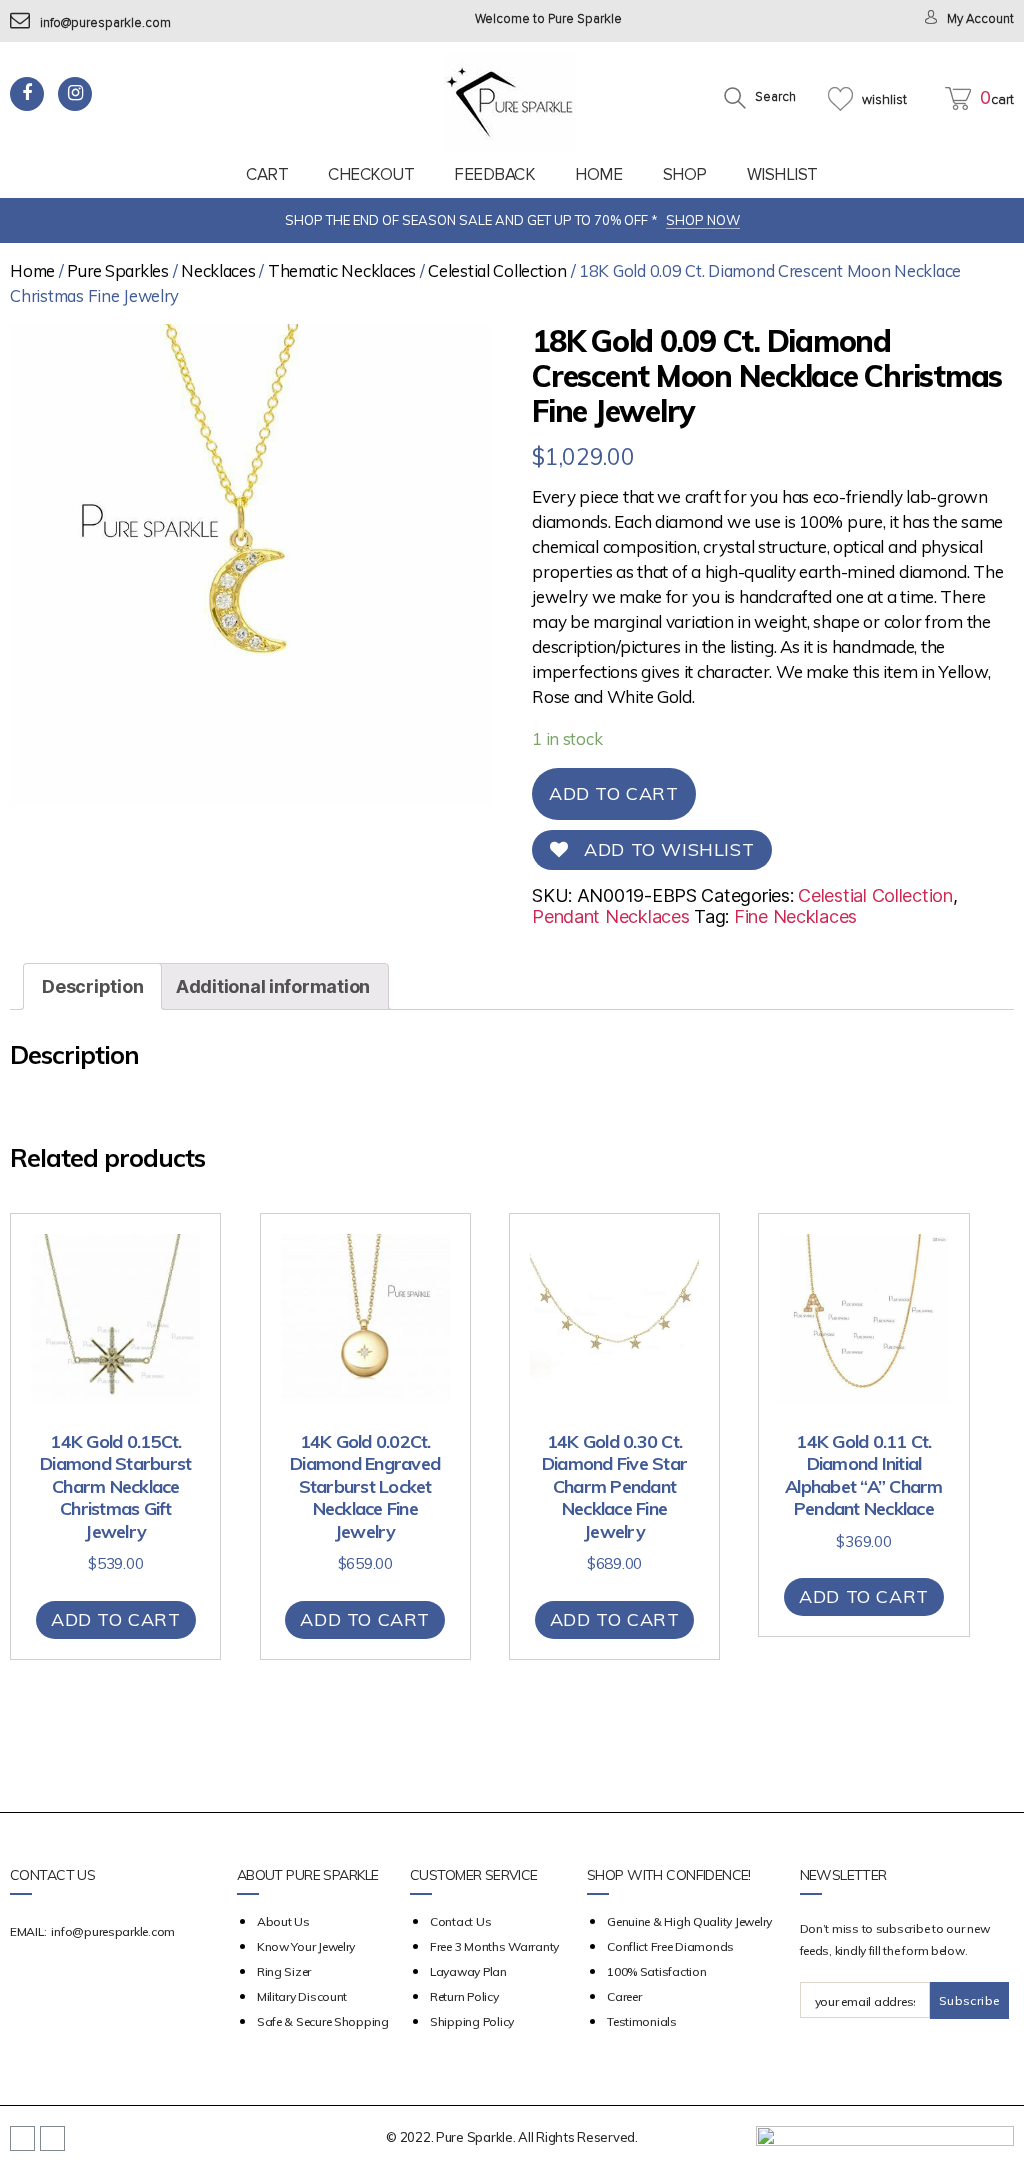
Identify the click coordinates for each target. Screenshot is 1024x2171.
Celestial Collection (497, 270)
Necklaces (218, 270)
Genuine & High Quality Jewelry (689, 1921)
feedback (494, 174)
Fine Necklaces (795, 916)
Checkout (371, 174)
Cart (267, 174)
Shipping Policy (472, 2021)
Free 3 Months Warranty (494, 1946)
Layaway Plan (468, 1971)
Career (624, 1996)
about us (283, 1921)
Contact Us (460, 1921)
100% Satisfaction (656, 1971)
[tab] (92, 986)
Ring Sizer (284, 1971)
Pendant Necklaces (610, 916)
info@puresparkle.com (105, 23)
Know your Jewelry (306, 1946)
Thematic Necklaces (342, 270)
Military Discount (302, 1996)
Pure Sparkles (118, 270)
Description (92, 986)
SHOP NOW (703, 220)
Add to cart (614, 793)
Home (598, 174)
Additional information (273, 986)
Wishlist (782, 174)
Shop (685, 174)
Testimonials (642, 2021)
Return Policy (464, 1996)
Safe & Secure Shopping (323, 2021)
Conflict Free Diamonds (670, 1946)
